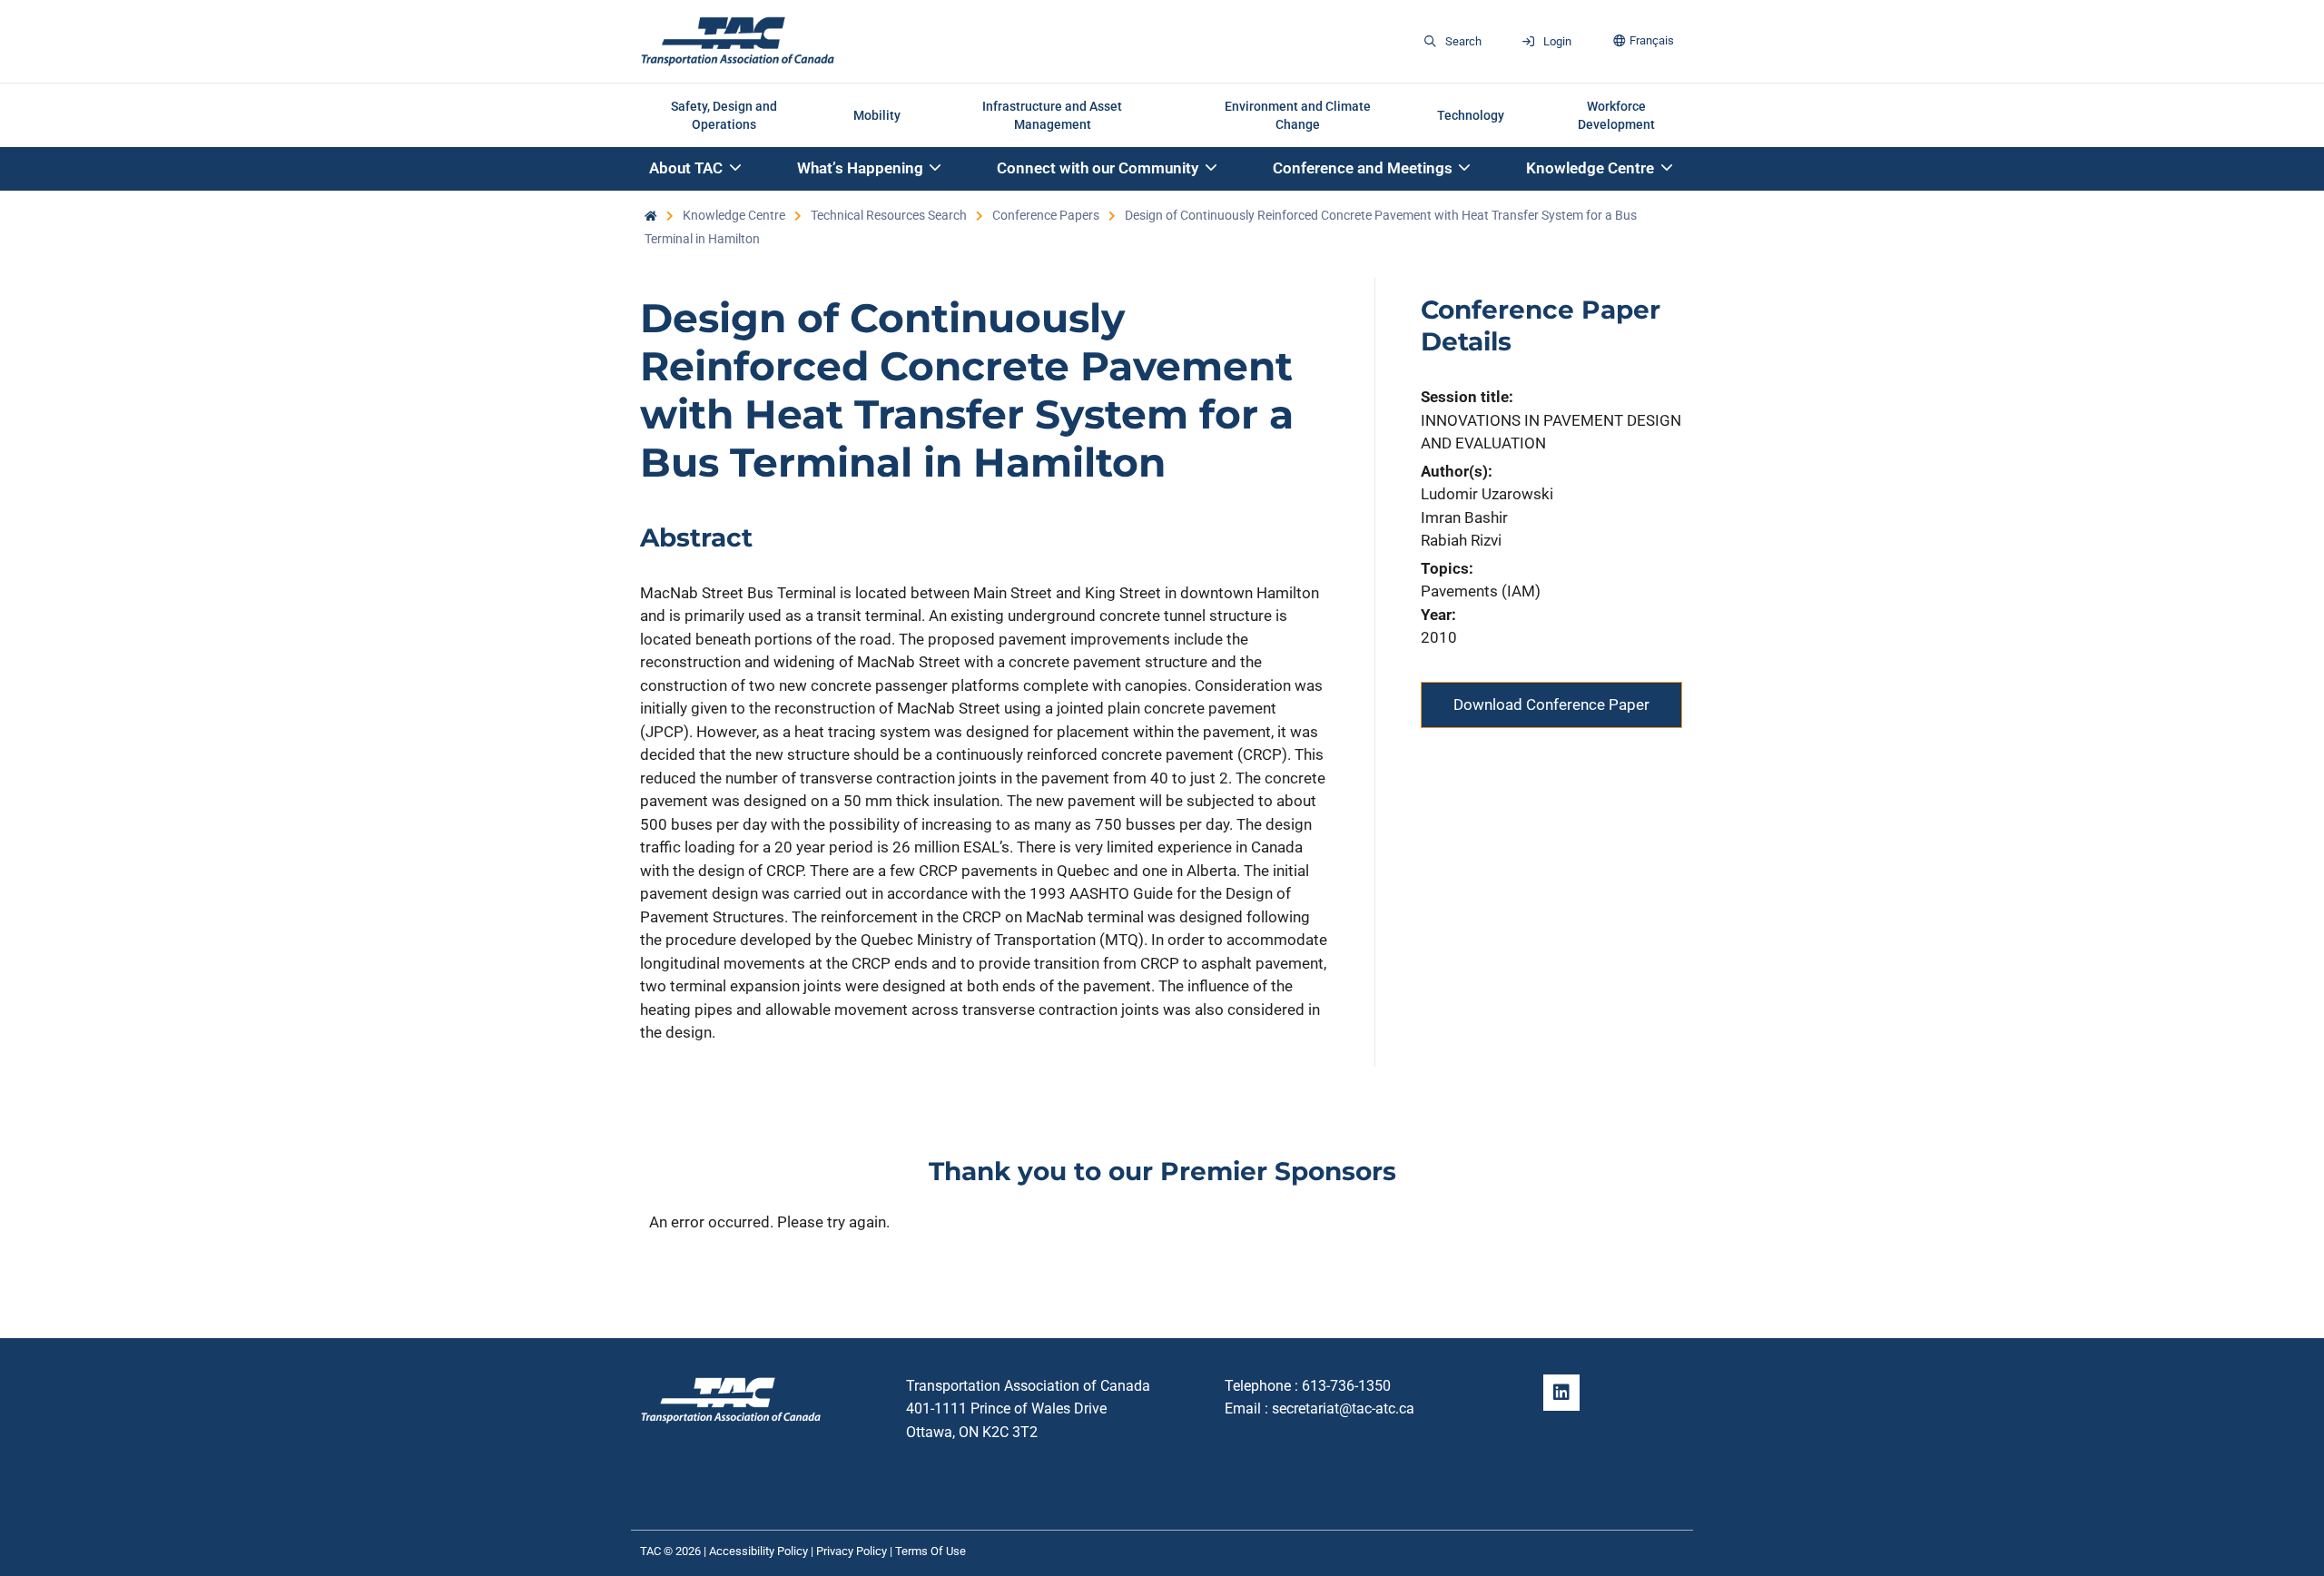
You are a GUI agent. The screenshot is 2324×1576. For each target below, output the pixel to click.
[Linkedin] (1561, 1393)
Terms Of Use (931, 1551)
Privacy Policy (852, 1551)
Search (1463, 41)
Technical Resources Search (889, 215)
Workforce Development (1616, 115)
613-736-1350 (1346, 1386)
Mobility (877, 115)
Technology (1471, 115)
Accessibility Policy (758, 1551)
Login (1557, 41)
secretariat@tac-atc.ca (1343, 1409)
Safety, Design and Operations (724, 115)
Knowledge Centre (734, 215)
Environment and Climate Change (1298, 115)
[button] (696, 169)
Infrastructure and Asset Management (1052, 115)
